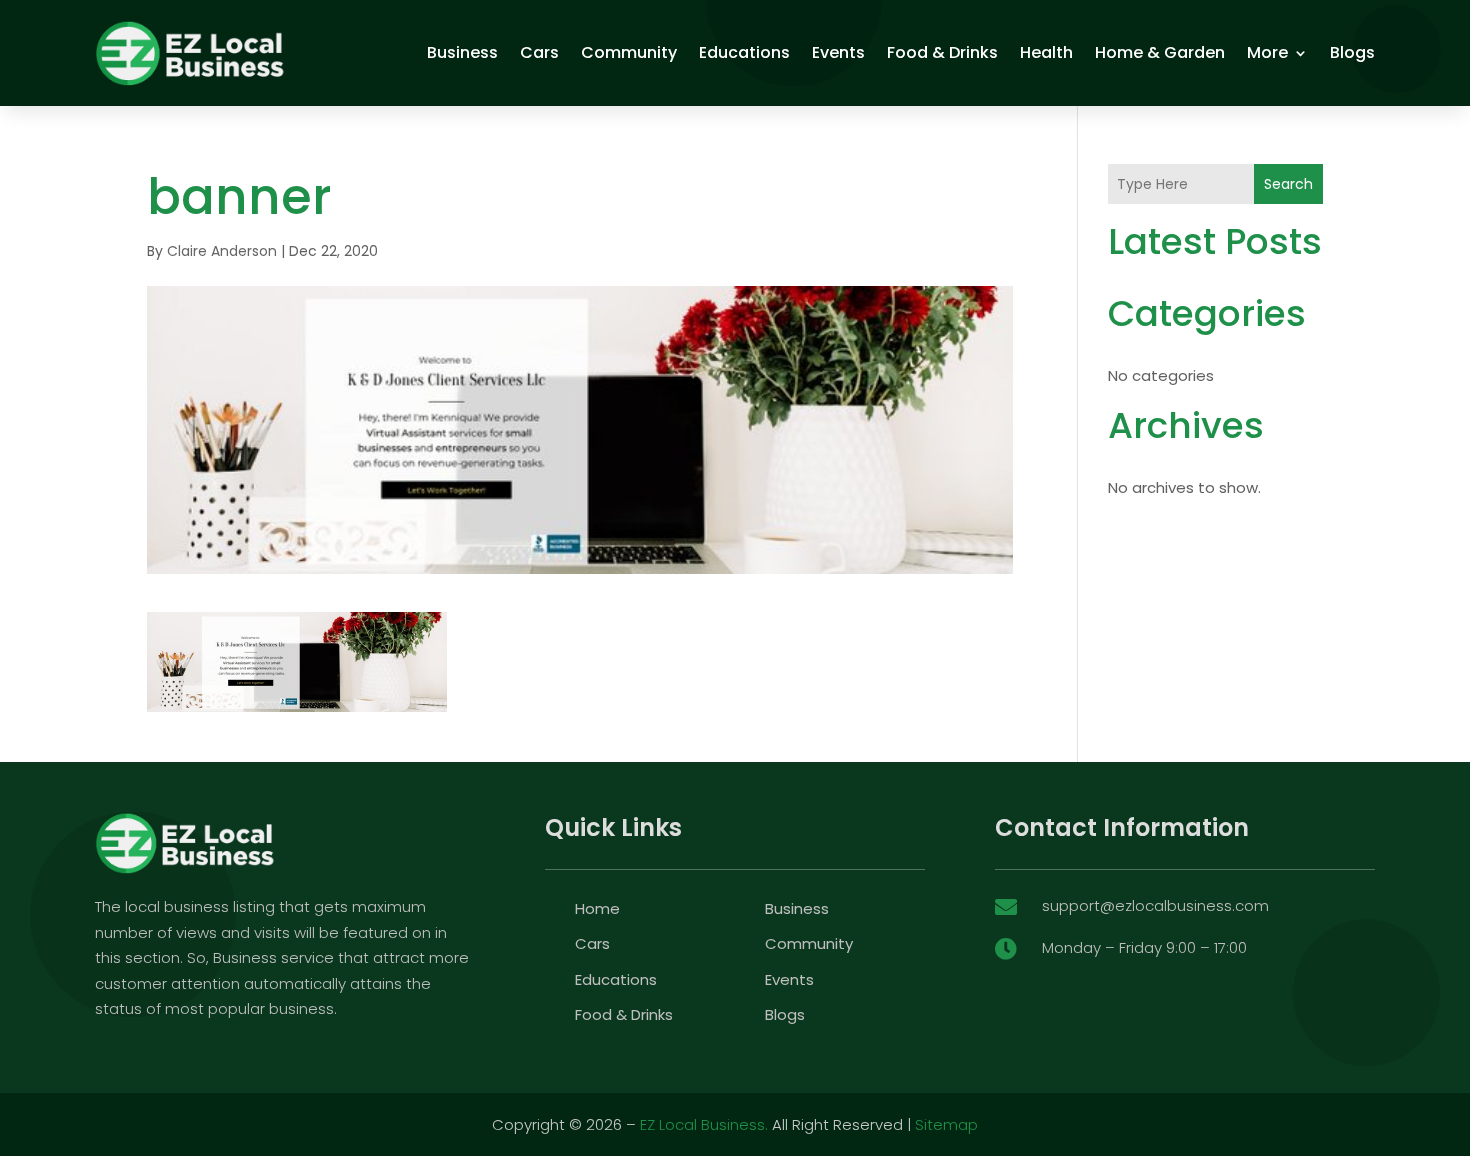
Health (1046, 52)
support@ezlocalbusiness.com (1155, 905)
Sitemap (946, 1124)
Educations (744, 52)
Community (629, 52)
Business (462, 52)
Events (838, 52)
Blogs (1352, 52)
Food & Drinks (942, 52)
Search (1288, 184)
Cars (539, 52)
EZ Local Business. (704, 1124)
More (1267, 52)
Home (597, 908)
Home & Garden (1160, 52)
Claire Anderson (222, 251)
